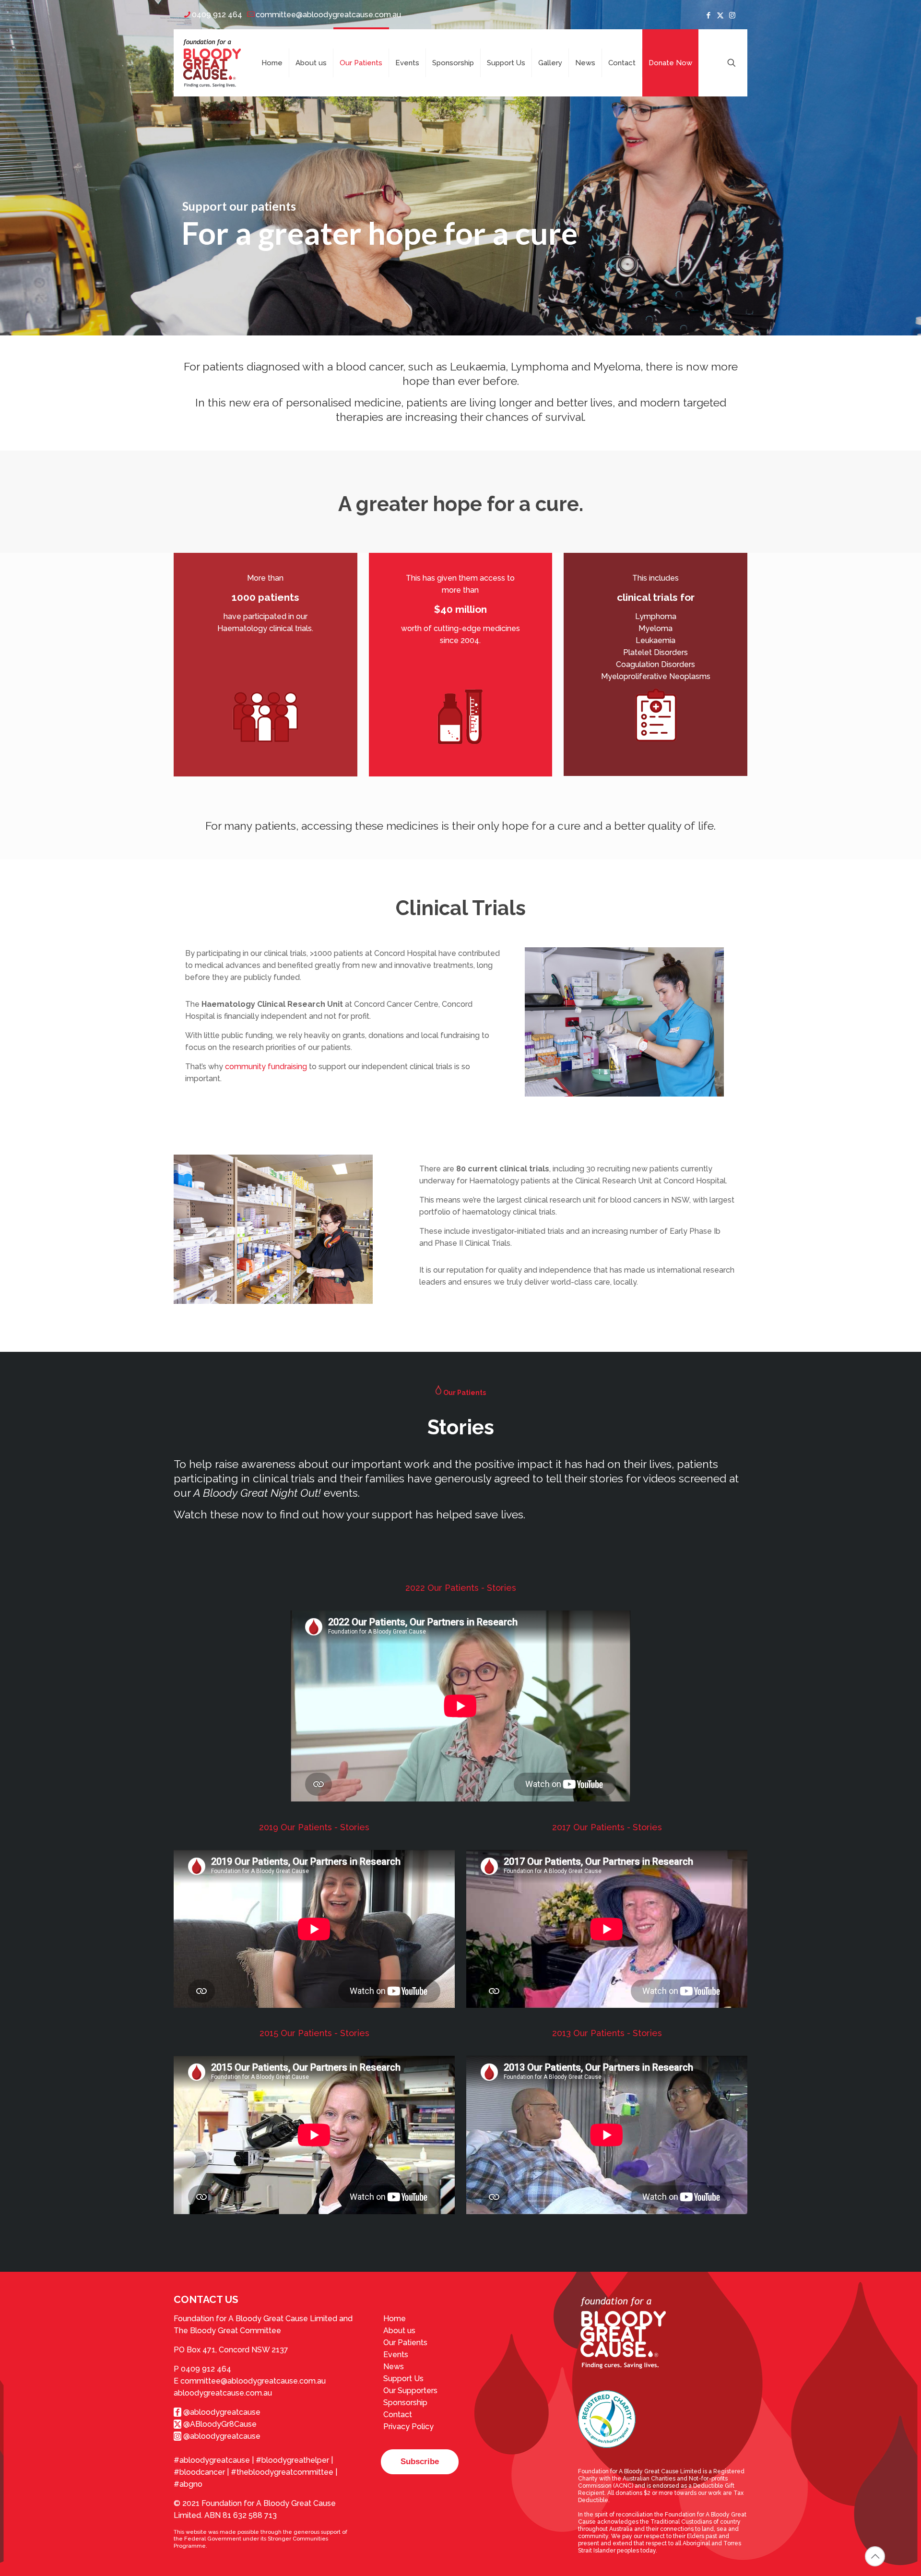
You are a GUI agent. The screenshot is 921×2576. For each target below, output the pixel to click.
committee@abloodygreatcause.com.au (328, 15)
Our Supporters (410, 2391)
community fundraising (266, 1067)
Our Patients (405, 2343)
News (394, 2367)
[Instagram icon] (732, 15)
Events (396, 2355)
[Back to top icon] (875, 2556)
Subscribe (420, 2462)
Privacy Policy (408, 2427)
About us (399, 2331)
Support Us (403, 2379)
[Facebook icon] (708, 15)
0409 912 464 (217, 15)
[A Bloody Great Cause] (212, 63)
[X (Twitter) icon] (720, 15)
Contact (398, 2415)
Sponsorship (405, 2403)
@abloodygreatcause (221, 2412)
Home (395, 2319)
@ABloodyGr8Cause (219, 2424)
